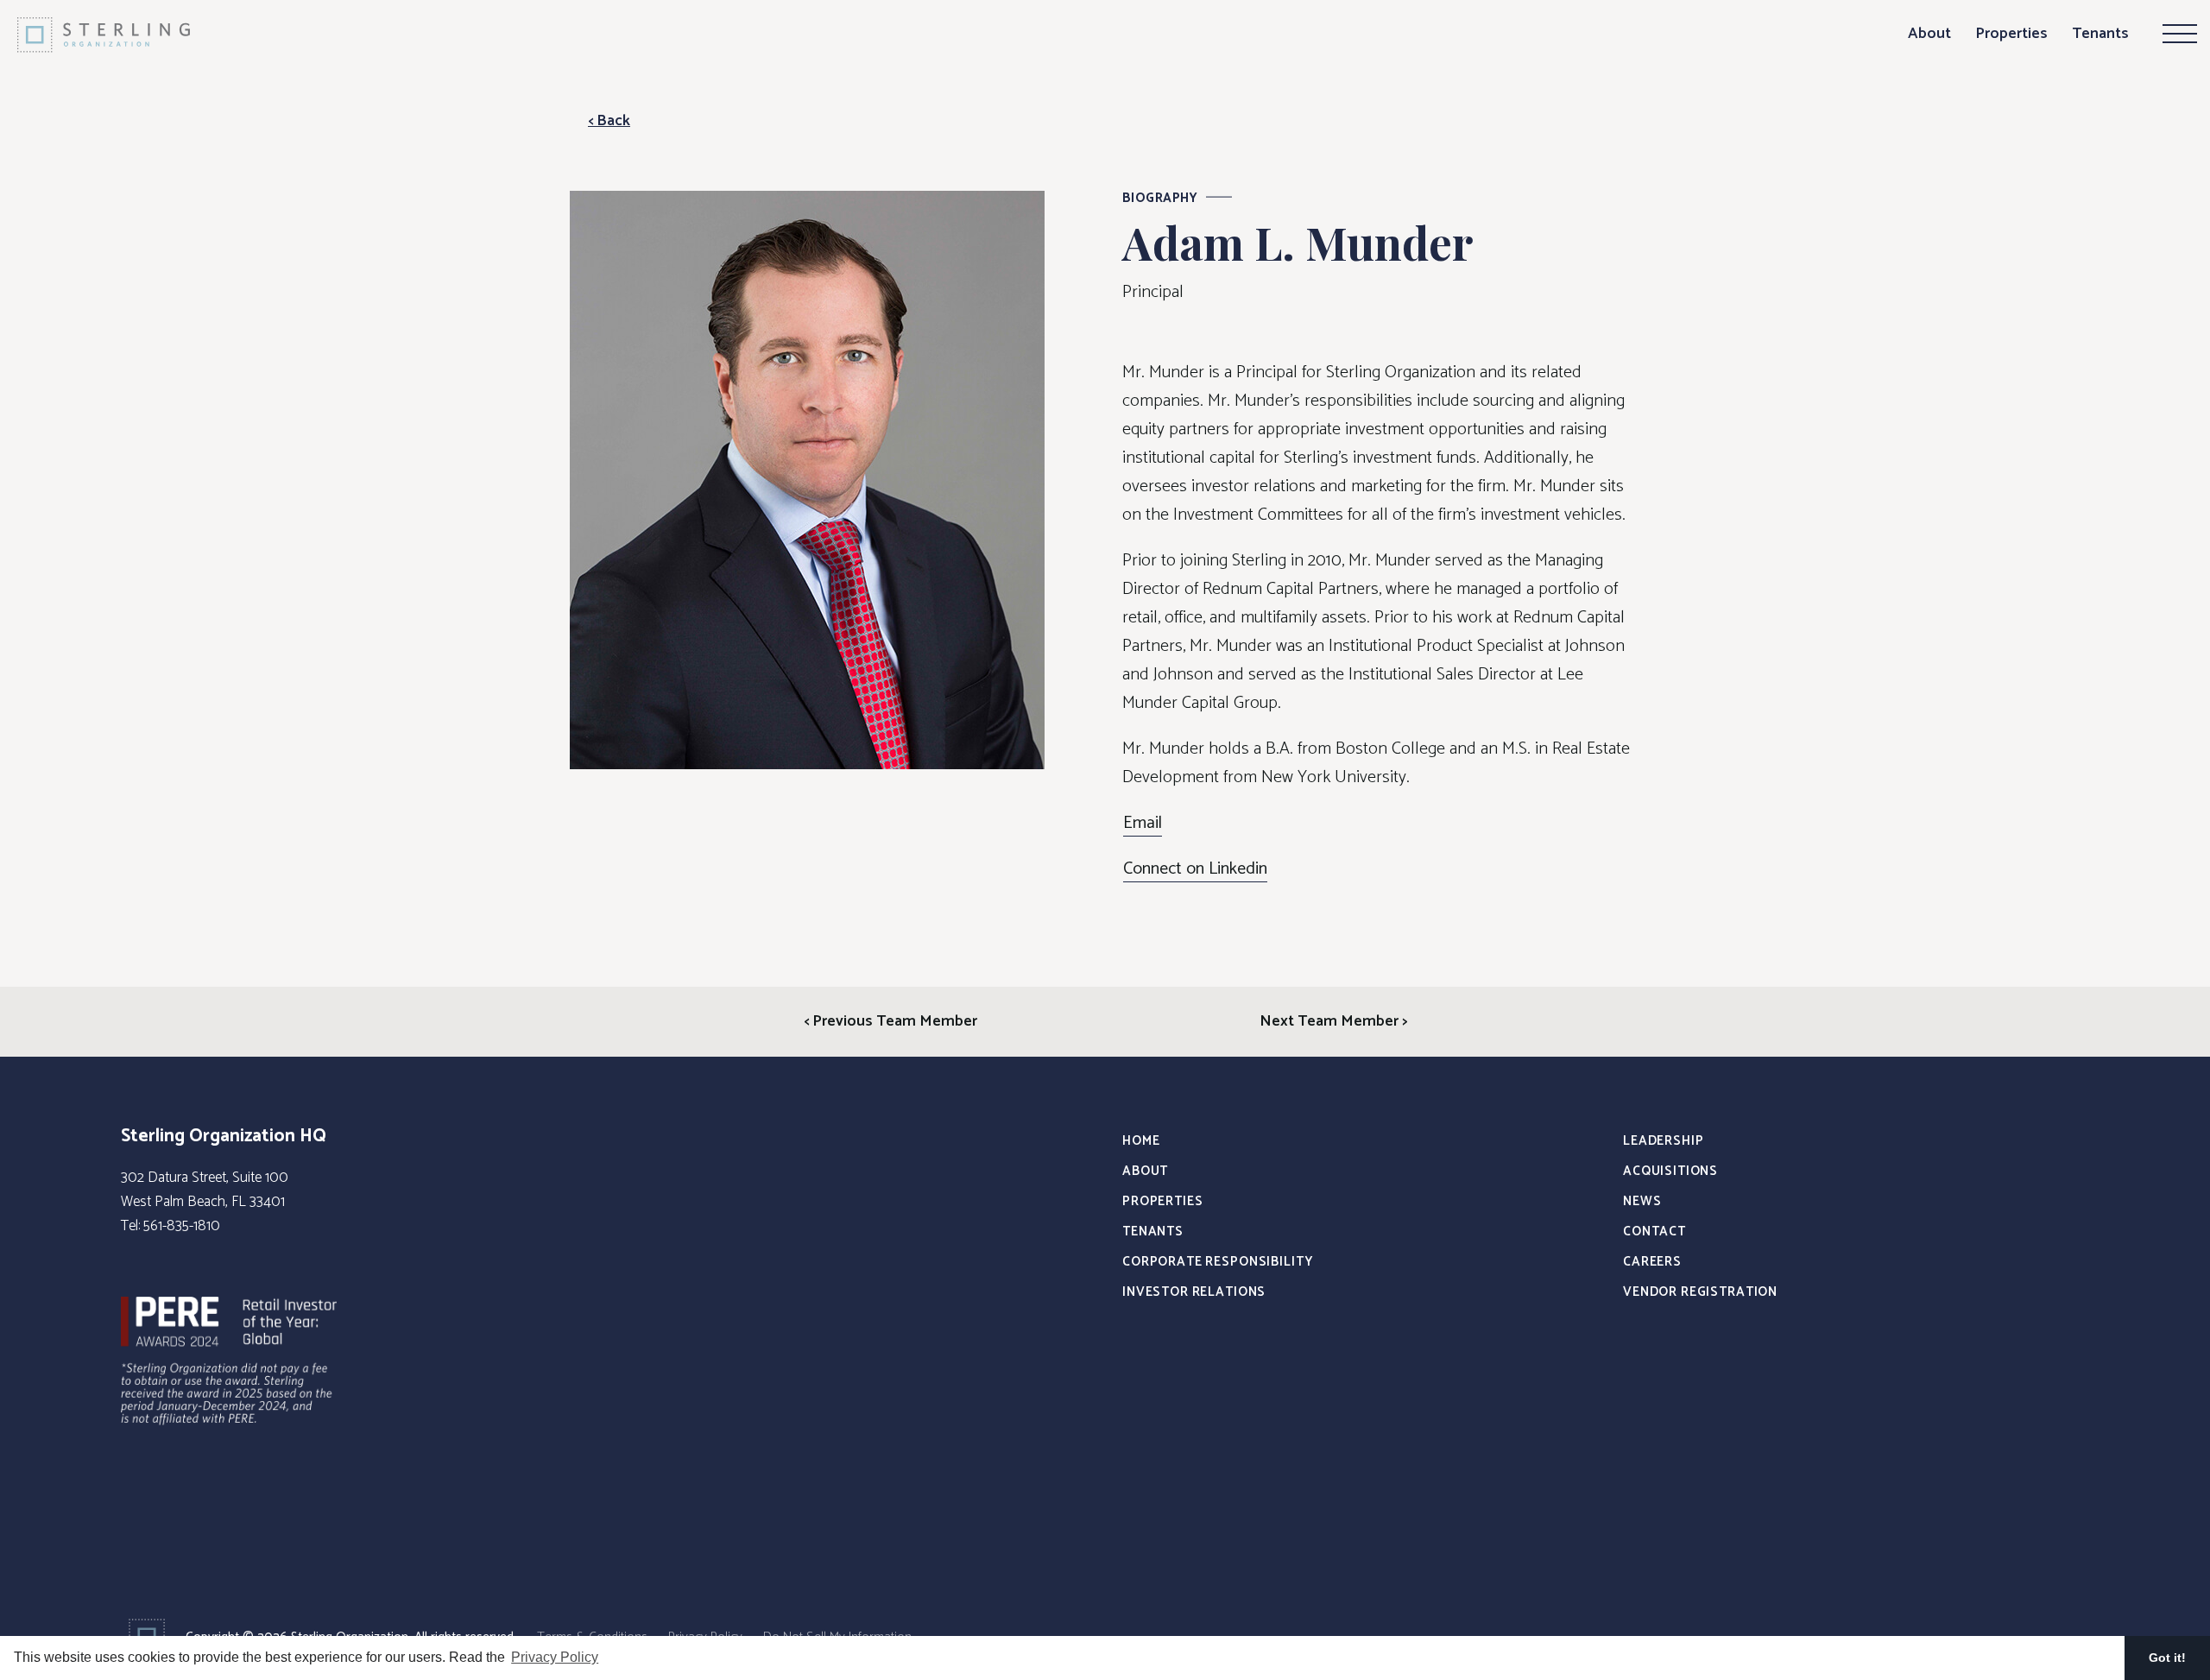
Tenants (2100, 34)
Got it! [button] (2167, 1658)
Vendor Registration (1700, 1292)
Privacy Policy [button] (555, 1657)
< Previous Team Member (890, 1021)
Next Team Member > (1333, 1021)
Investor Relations (1194, 1292)
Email (1143, 824)
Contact (1654, 1232)
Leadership (1664, 1141)
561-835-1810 (182, 1226)
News (1642, 1201)
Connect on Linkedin (1195, 869)
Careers (1652, 1262)
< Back (609, 121)
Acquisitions (1670, 1171)
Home (1141, 1141)
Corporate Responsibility (1217, 1262)
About (1929, 34)
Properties (2011, 34)
